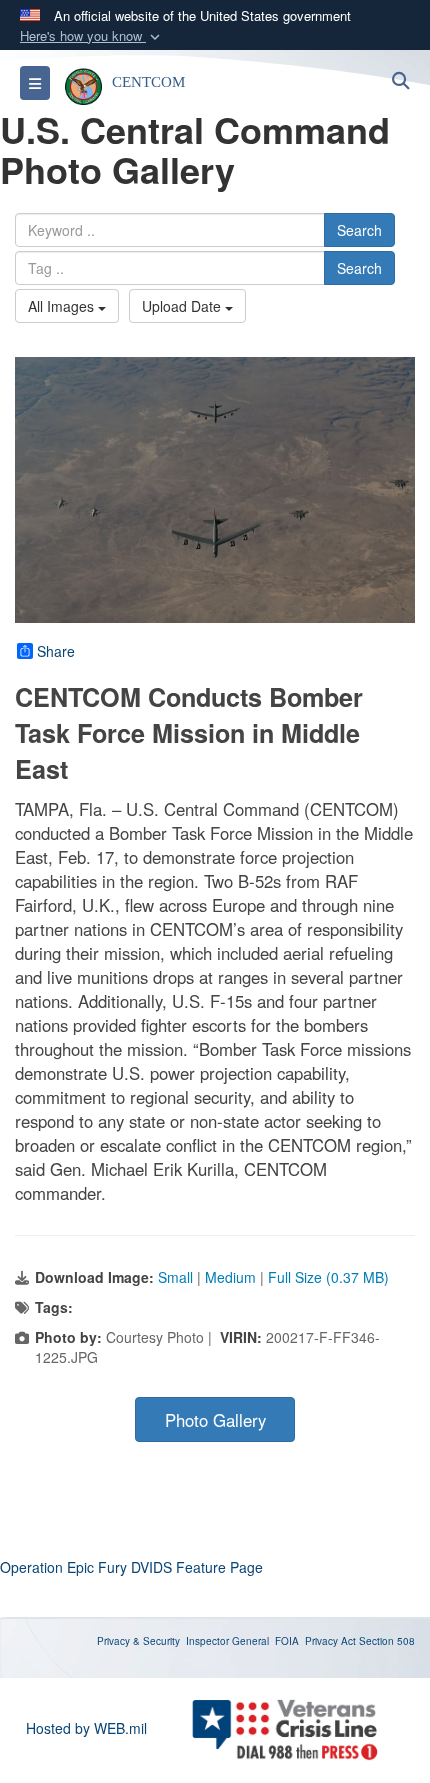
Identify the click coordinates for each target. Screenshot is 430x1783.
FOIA (287, 1641)
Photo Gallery (215, 1420)
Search (359, 230)
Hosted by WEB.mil (86, 1728)
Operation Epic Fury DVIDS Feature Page (131, 1567)
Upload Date (183, 306)
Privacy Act (330, 1641)
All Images (63, 306)
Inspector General (227, 1641)
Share (56, 651)
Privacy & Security (138, 1641)
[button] (92, 36)
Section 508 (387, 1641)
